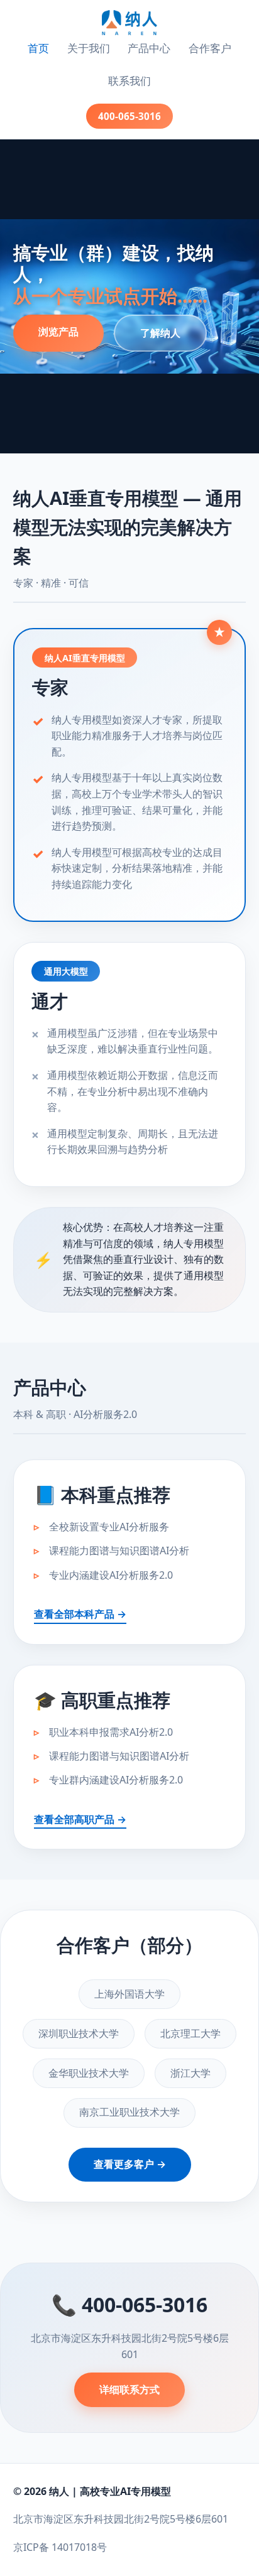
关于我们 (89, 48)
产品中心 (149, 48)
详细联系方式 (129, 2389)
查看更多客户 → (130, 2164)
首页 (38, 48)
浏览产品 (58, 332)
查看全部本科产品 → (80, 1614)
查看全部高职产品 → (80, 1819)
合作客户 (210, 48)
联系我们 (129, 81)
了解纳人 (160, 333)
